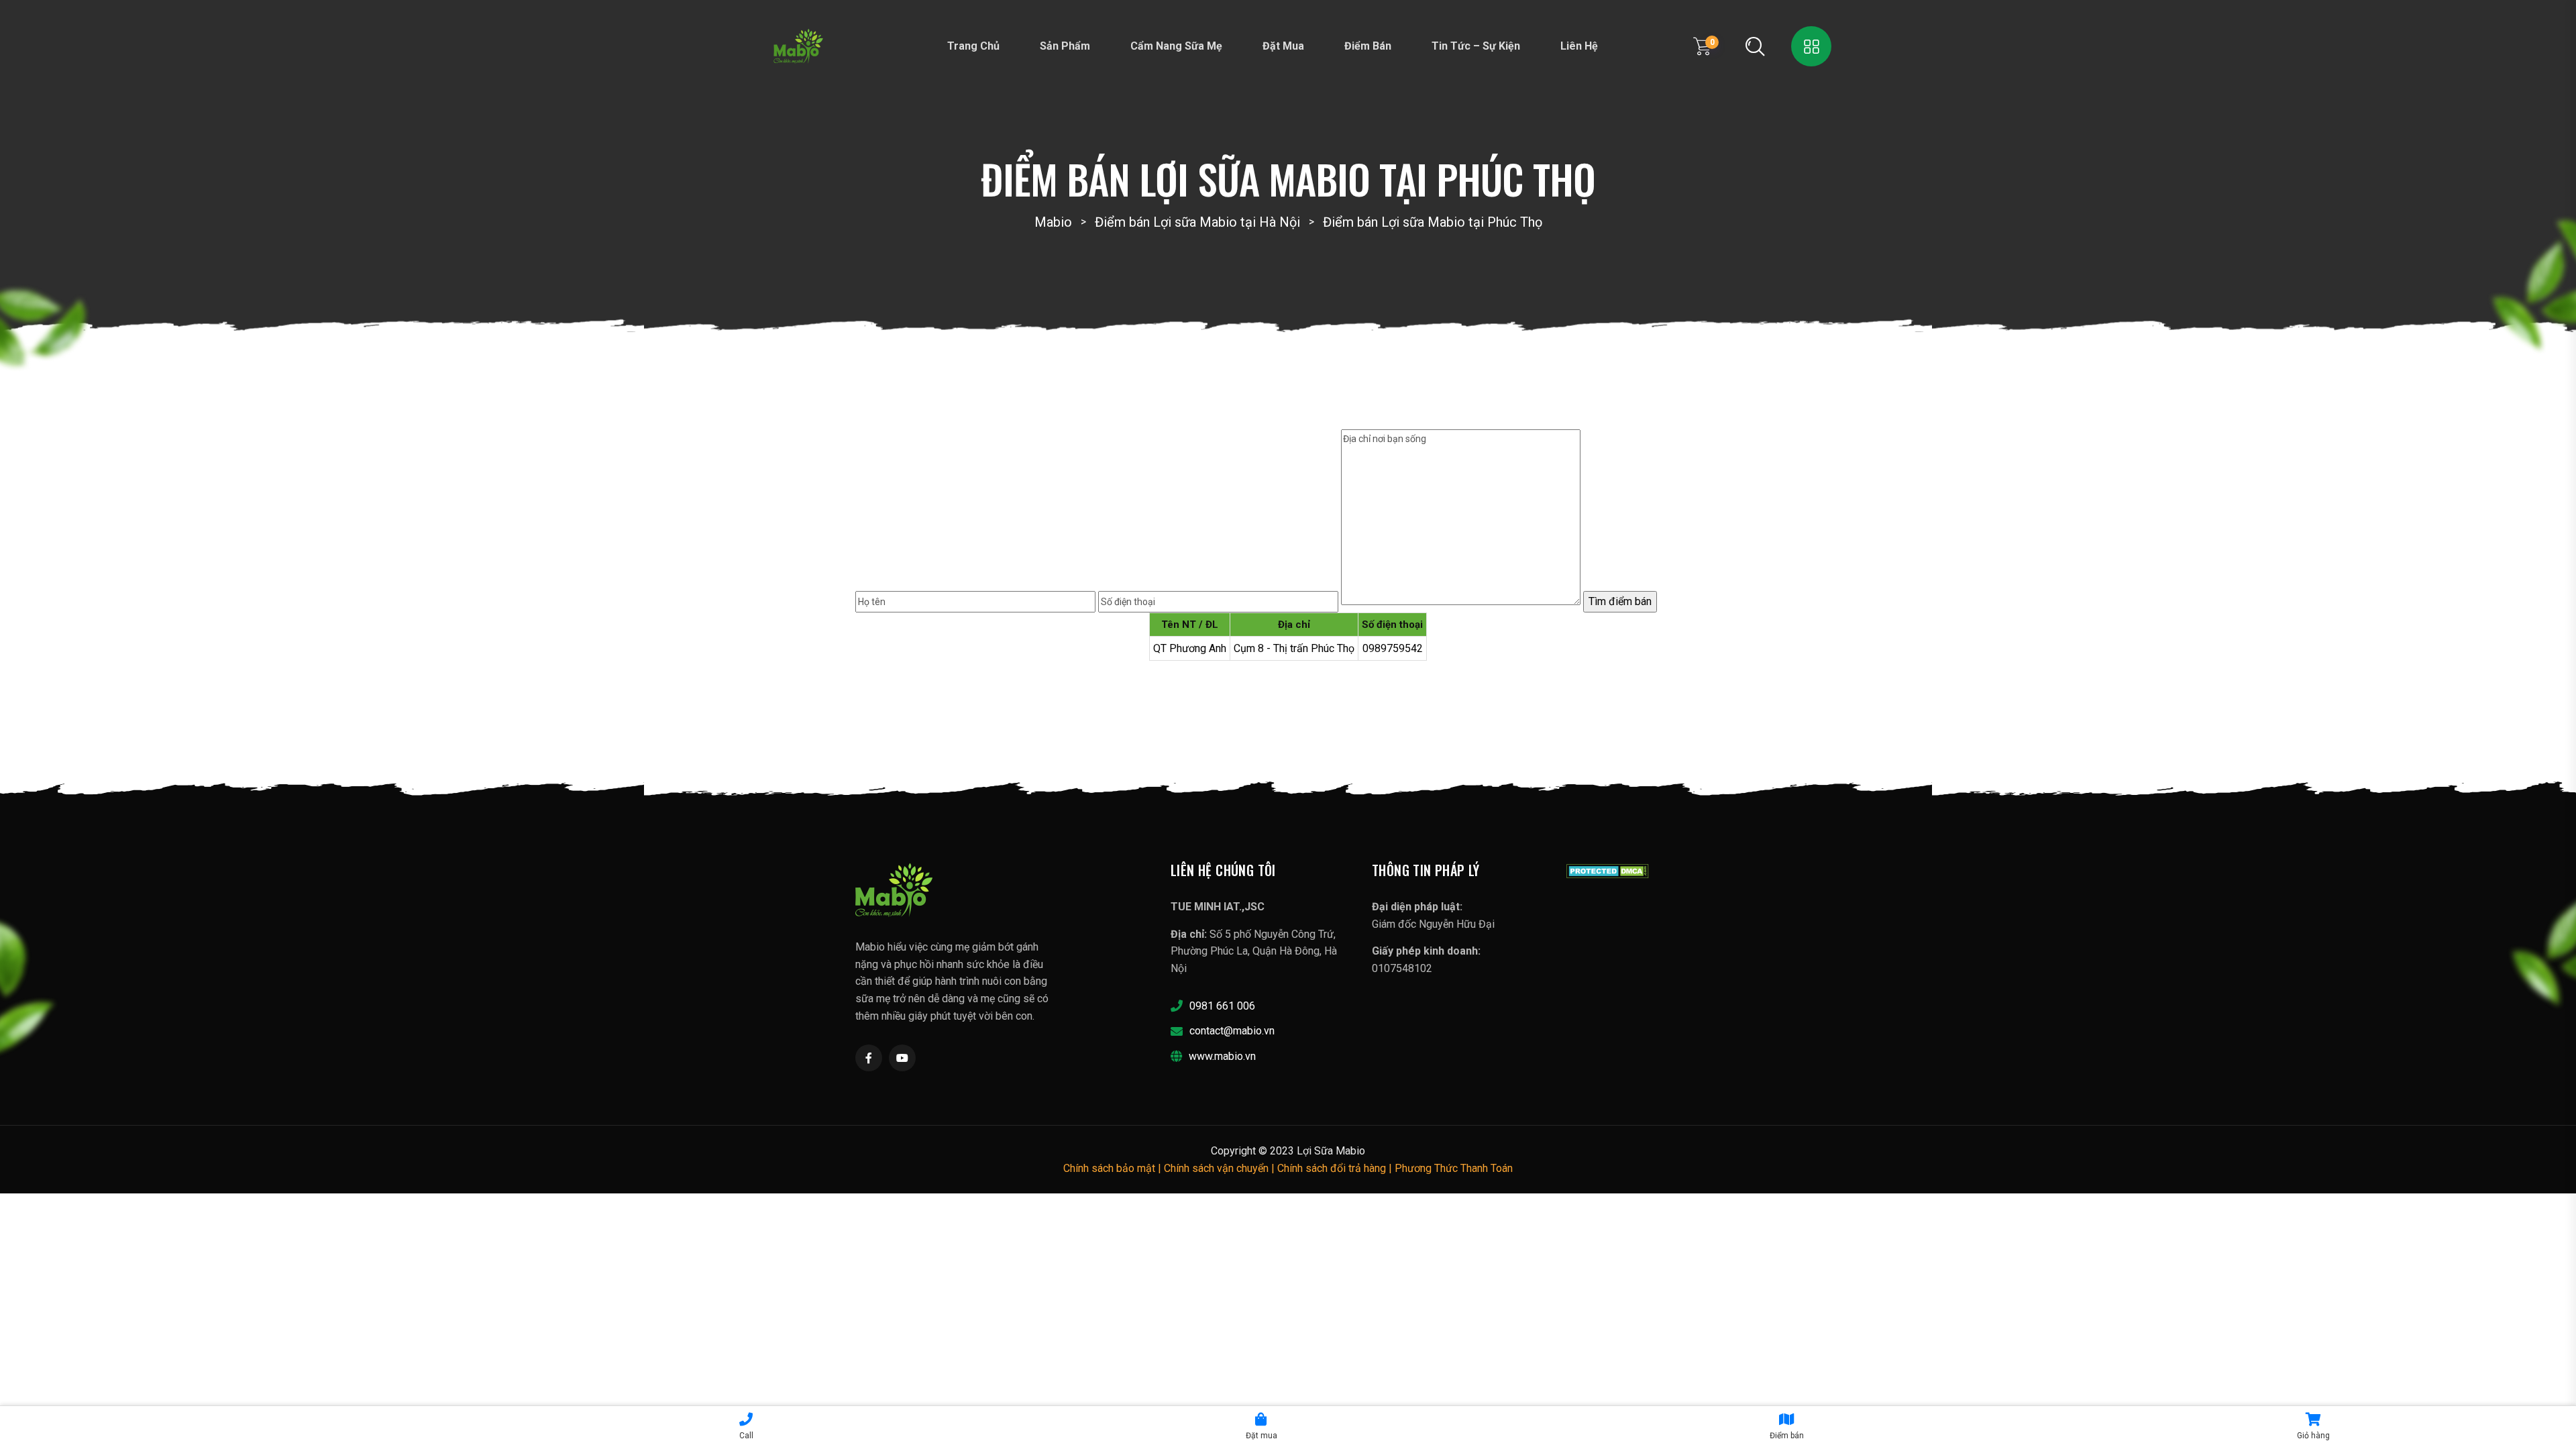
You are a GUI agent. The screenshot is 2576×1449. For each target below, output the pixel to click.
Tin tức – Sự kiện (1476, 46)
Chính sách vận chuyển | (1221, 1168)
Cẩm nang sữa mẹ (1176, 46)
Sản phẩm (1065, 46)
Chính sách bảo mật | (1114, 1168)
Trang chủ (973, 46)
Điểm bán (1368, 46)
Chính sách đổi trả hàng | (1336, 1168)
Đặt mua (1283, 46)
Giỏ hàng (2313, 1436)
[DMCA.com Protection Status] (1608, 870)
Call (746, 1436)
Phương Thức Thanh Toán (1454, 1168)
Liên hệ (1579, 46)
